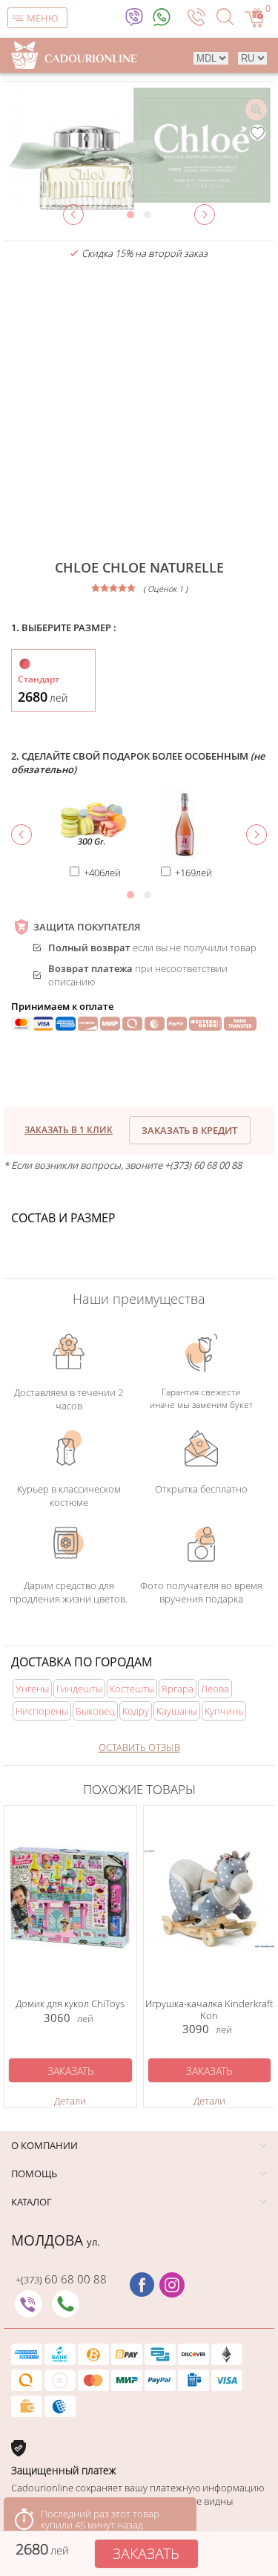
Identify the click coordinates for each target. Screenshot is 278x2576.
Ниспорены (42, 1711)
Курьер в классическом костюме (69, 1496)
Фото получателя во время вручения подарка (201, 1592)
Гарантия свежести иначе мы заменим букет (201, 1398)
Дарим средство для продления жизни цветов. (69, 1592)
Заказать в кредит (189, 1130)
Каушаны (177, 1711)
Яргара (178, 1689)
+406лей (102, 873)
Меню (43, 18)
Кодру (136, 1711)
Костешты (132, 1689)
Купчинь (224, 1711)
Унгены (32, 1689)
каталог (32, 2202)
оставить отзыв (139, 1747)
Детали (70, 2101)
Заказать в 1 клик (69, 1130)
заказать (146, 2553)
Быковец (95, 1711)
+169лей (193, 873)
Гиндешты (79, 1689)
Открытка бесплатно (201, 1489)
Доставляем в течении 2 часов (69, 1399)
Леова (215, 1689)
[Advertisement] (139, 410)
